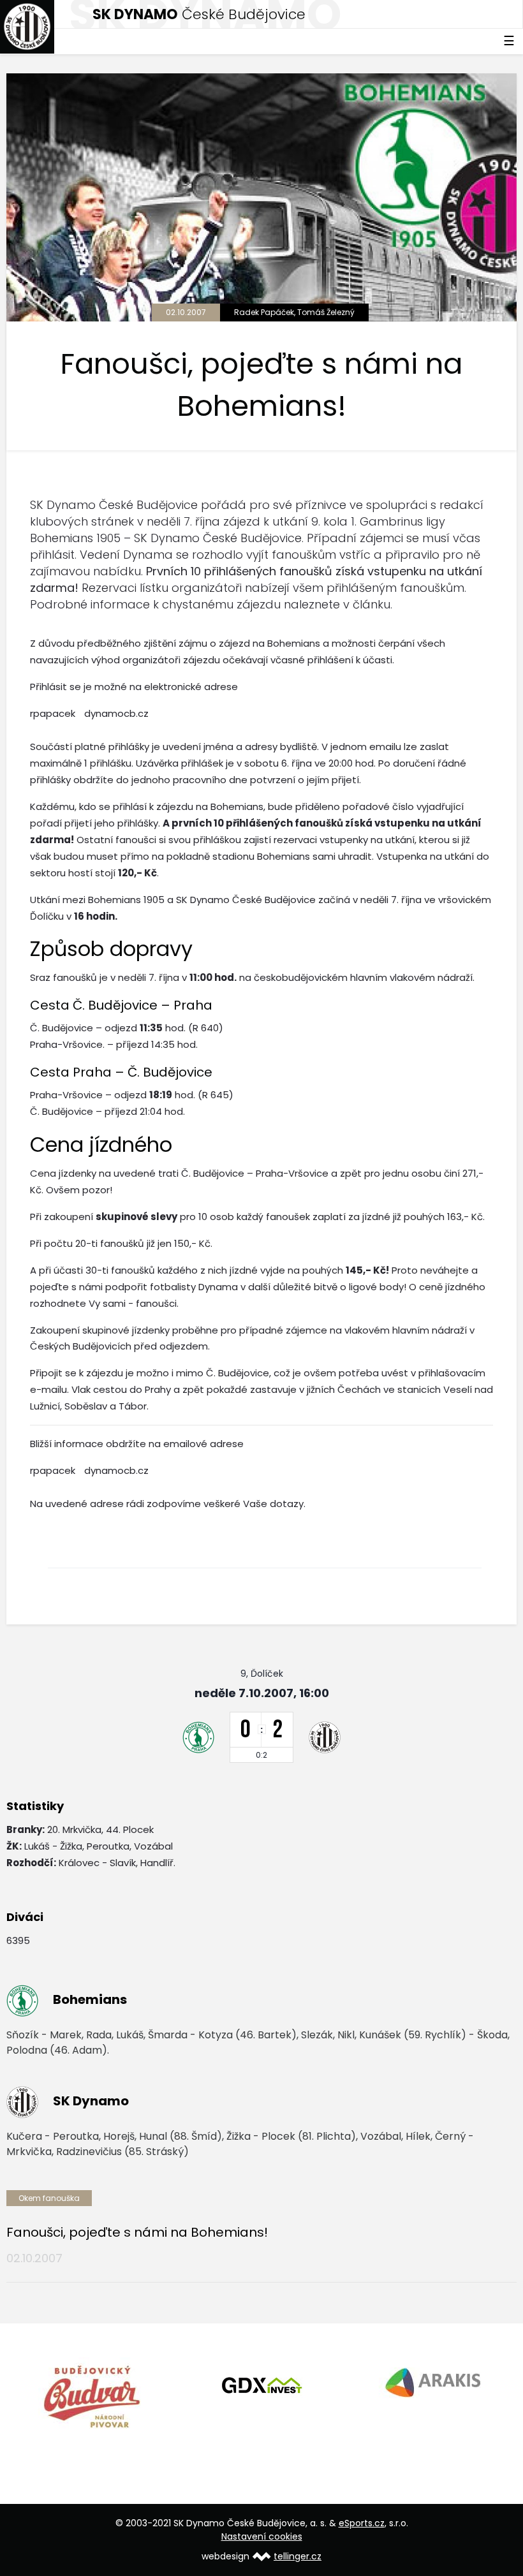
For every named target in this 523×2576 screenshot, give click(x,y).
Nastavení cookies (262, 2536)
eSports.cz (362, 2523)
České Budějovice (199, 14)
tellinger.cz (298, 2556)
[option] (92, 2396)
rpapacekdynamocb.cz (89, 713)
